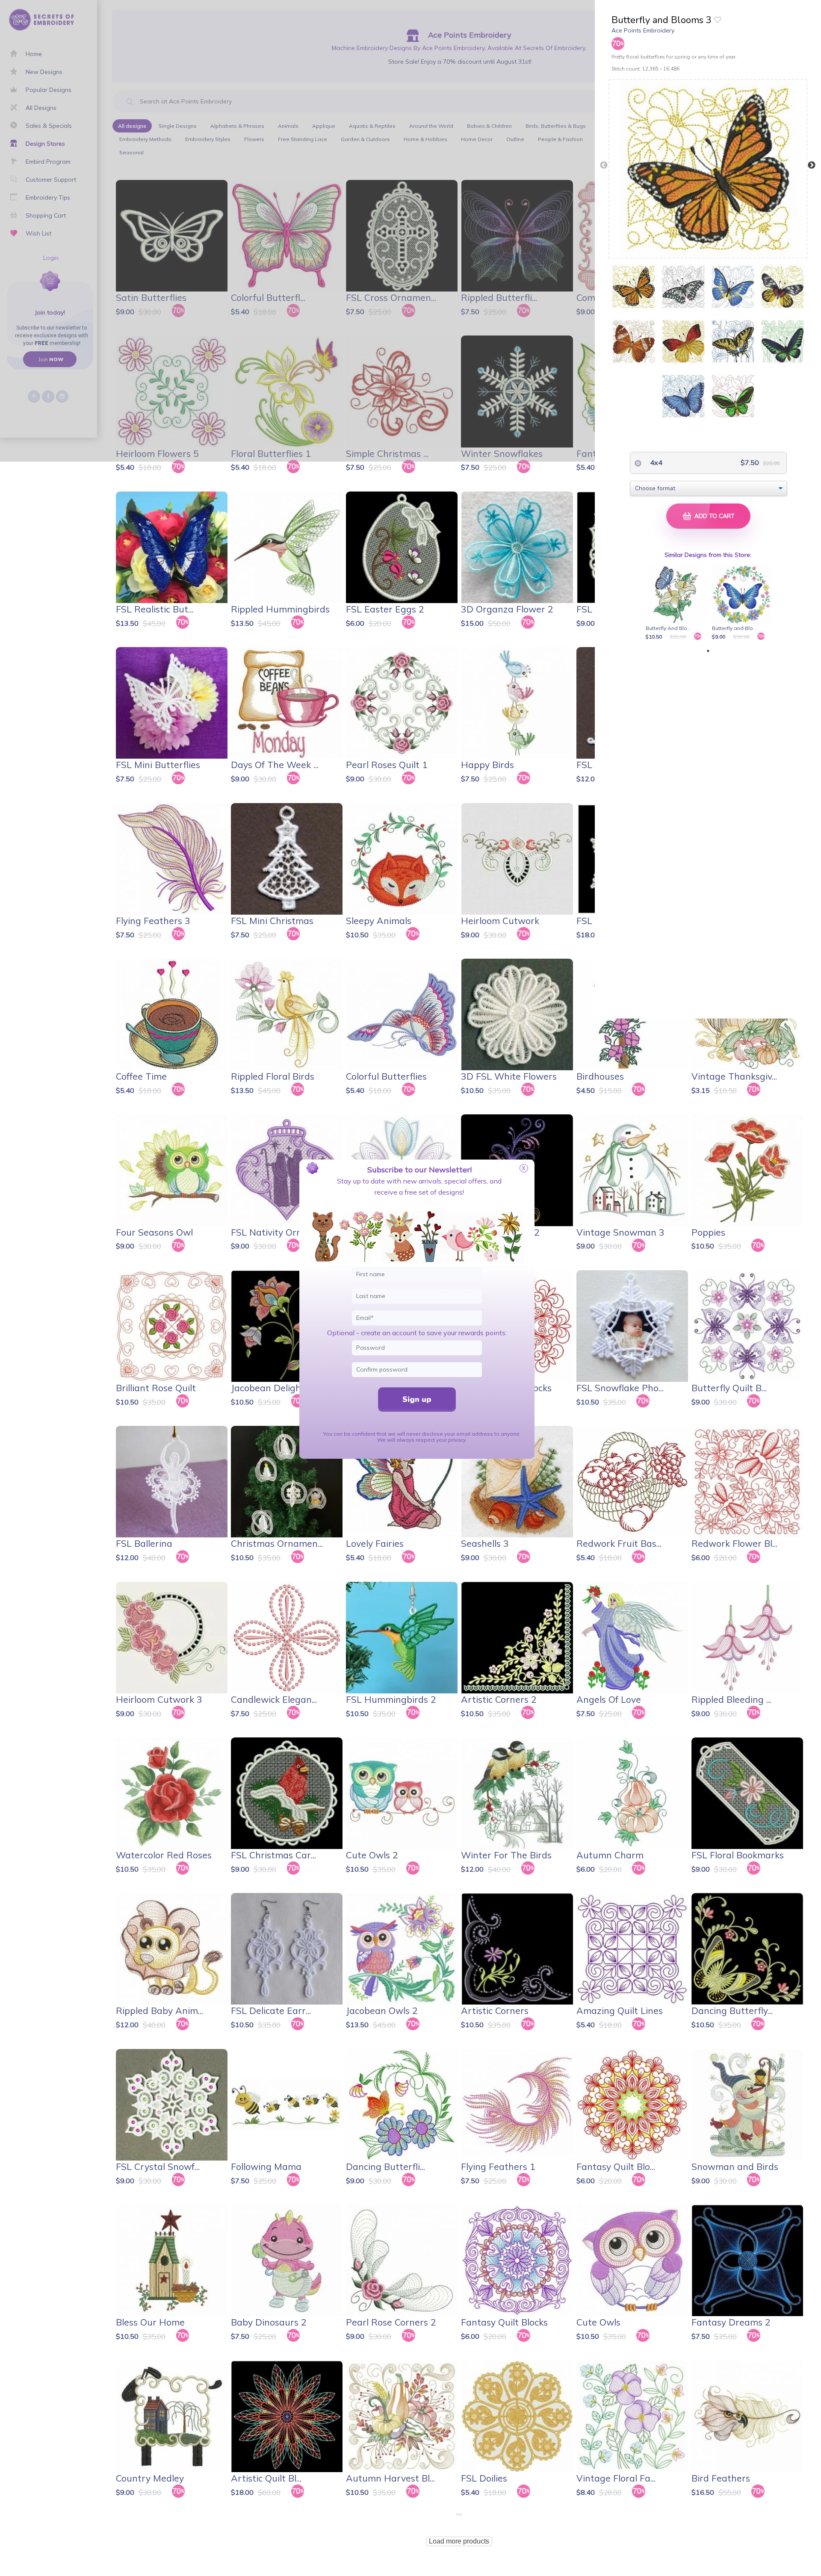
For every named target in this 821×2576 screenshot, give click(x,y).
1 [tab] (708, 651)
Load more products (459, 2541)
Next (812, 165)
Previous (604, 165)
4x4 (655, 462)
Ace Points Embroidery (643, 30)
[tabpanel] (677, 603)
